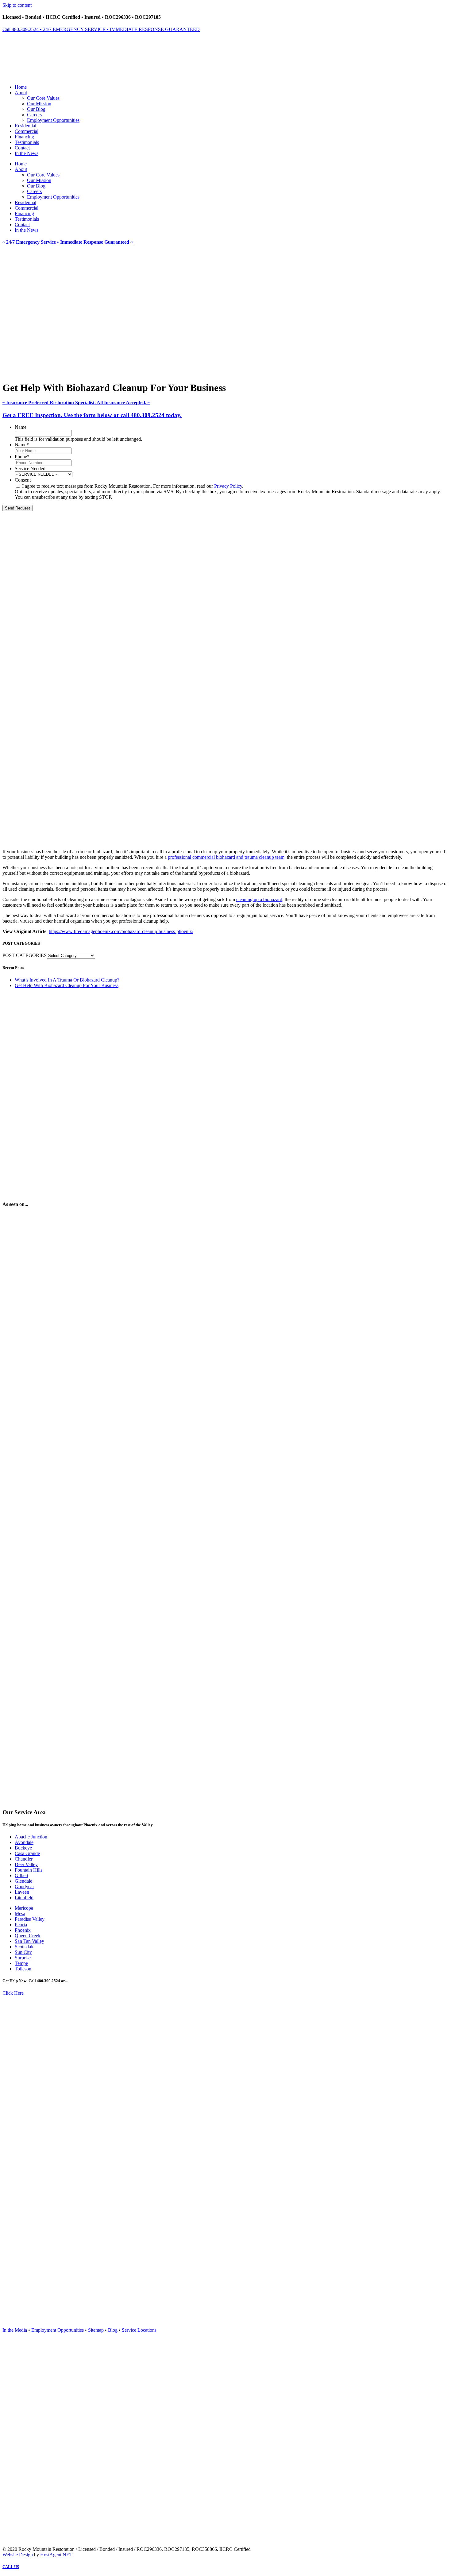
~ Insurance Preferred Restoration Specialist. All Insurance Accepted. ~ (76, 403)
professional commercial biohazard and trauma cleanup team (226, 857)
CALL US (11, 2567)
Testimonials (27, 142)
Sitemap (96, 2330)
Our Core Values (43, 98)
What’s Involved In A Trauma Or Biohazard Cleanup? (67, 980)
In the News (27, 153)
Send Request (17, 508)
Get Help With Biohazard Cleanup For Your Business (67, 985)
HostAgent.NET (56, 2555)
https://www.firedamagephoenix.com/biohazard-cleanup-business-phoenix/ (121, 931)
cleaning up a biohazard (259, 899)
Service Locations (139, 2330)
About (21, 93)
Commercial (27, 131)
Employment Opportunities (53, 120)
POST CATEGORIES (25, 955)
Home (21, 87)
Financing (24, 137)
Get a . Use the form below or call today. (92, 415)
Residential (25, 126)
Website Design (18, 2555)
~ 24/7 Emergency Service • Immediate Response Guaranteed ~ (68, 242)
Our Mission (39, 104)
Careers (34, 115)
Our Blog (36, 109)
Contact (22, 148)
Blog (113, 2330)
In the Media (15, 2330)
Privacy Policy (228, 486)
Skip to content (17, 5)
